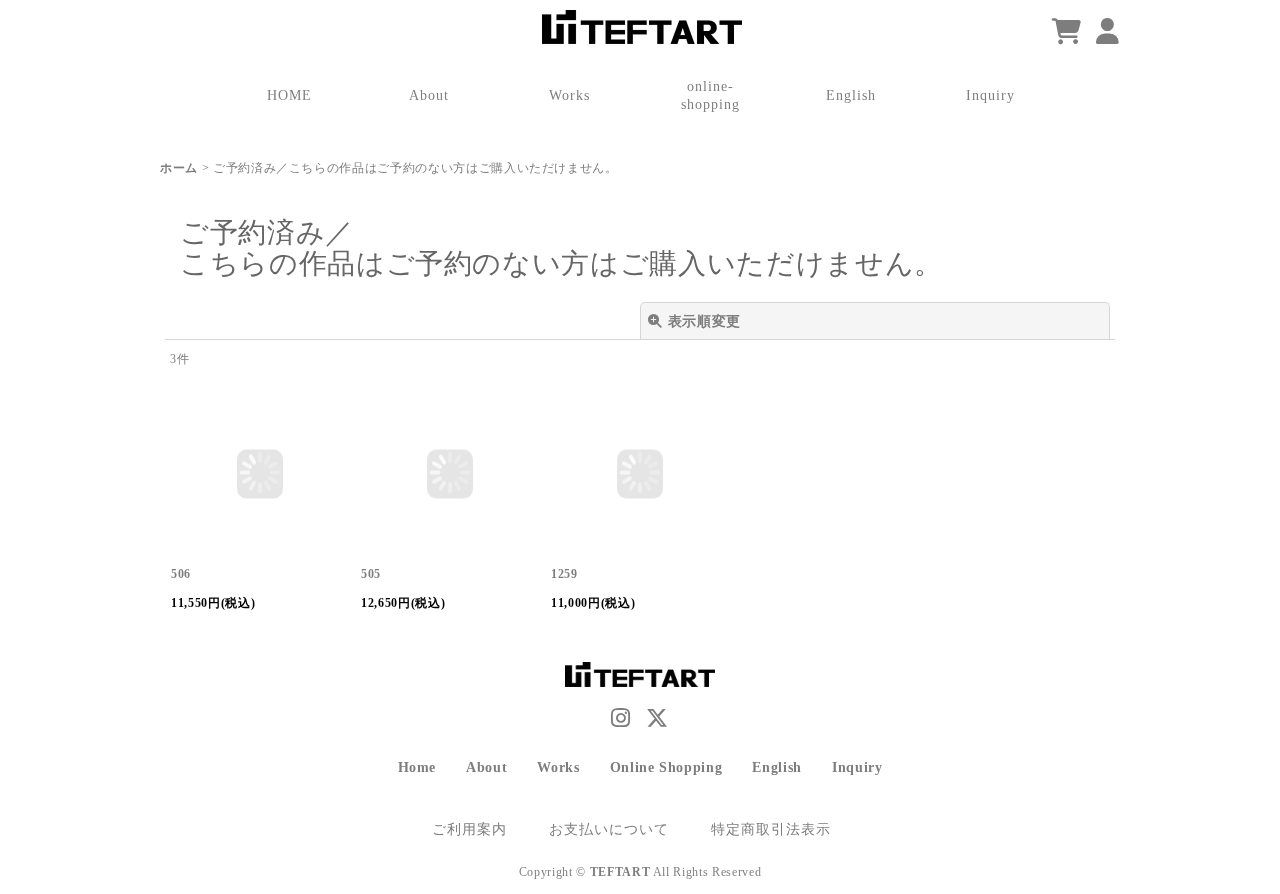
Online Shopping (666, 767)
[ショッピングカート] (1067, 32)
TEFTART (620, 872)
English (777, 767)
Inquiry (857, 767)
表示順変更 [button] (704, 321)
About (486, 767)
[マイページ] (1108, 32)
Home (417, 767)
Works (558, 767)
